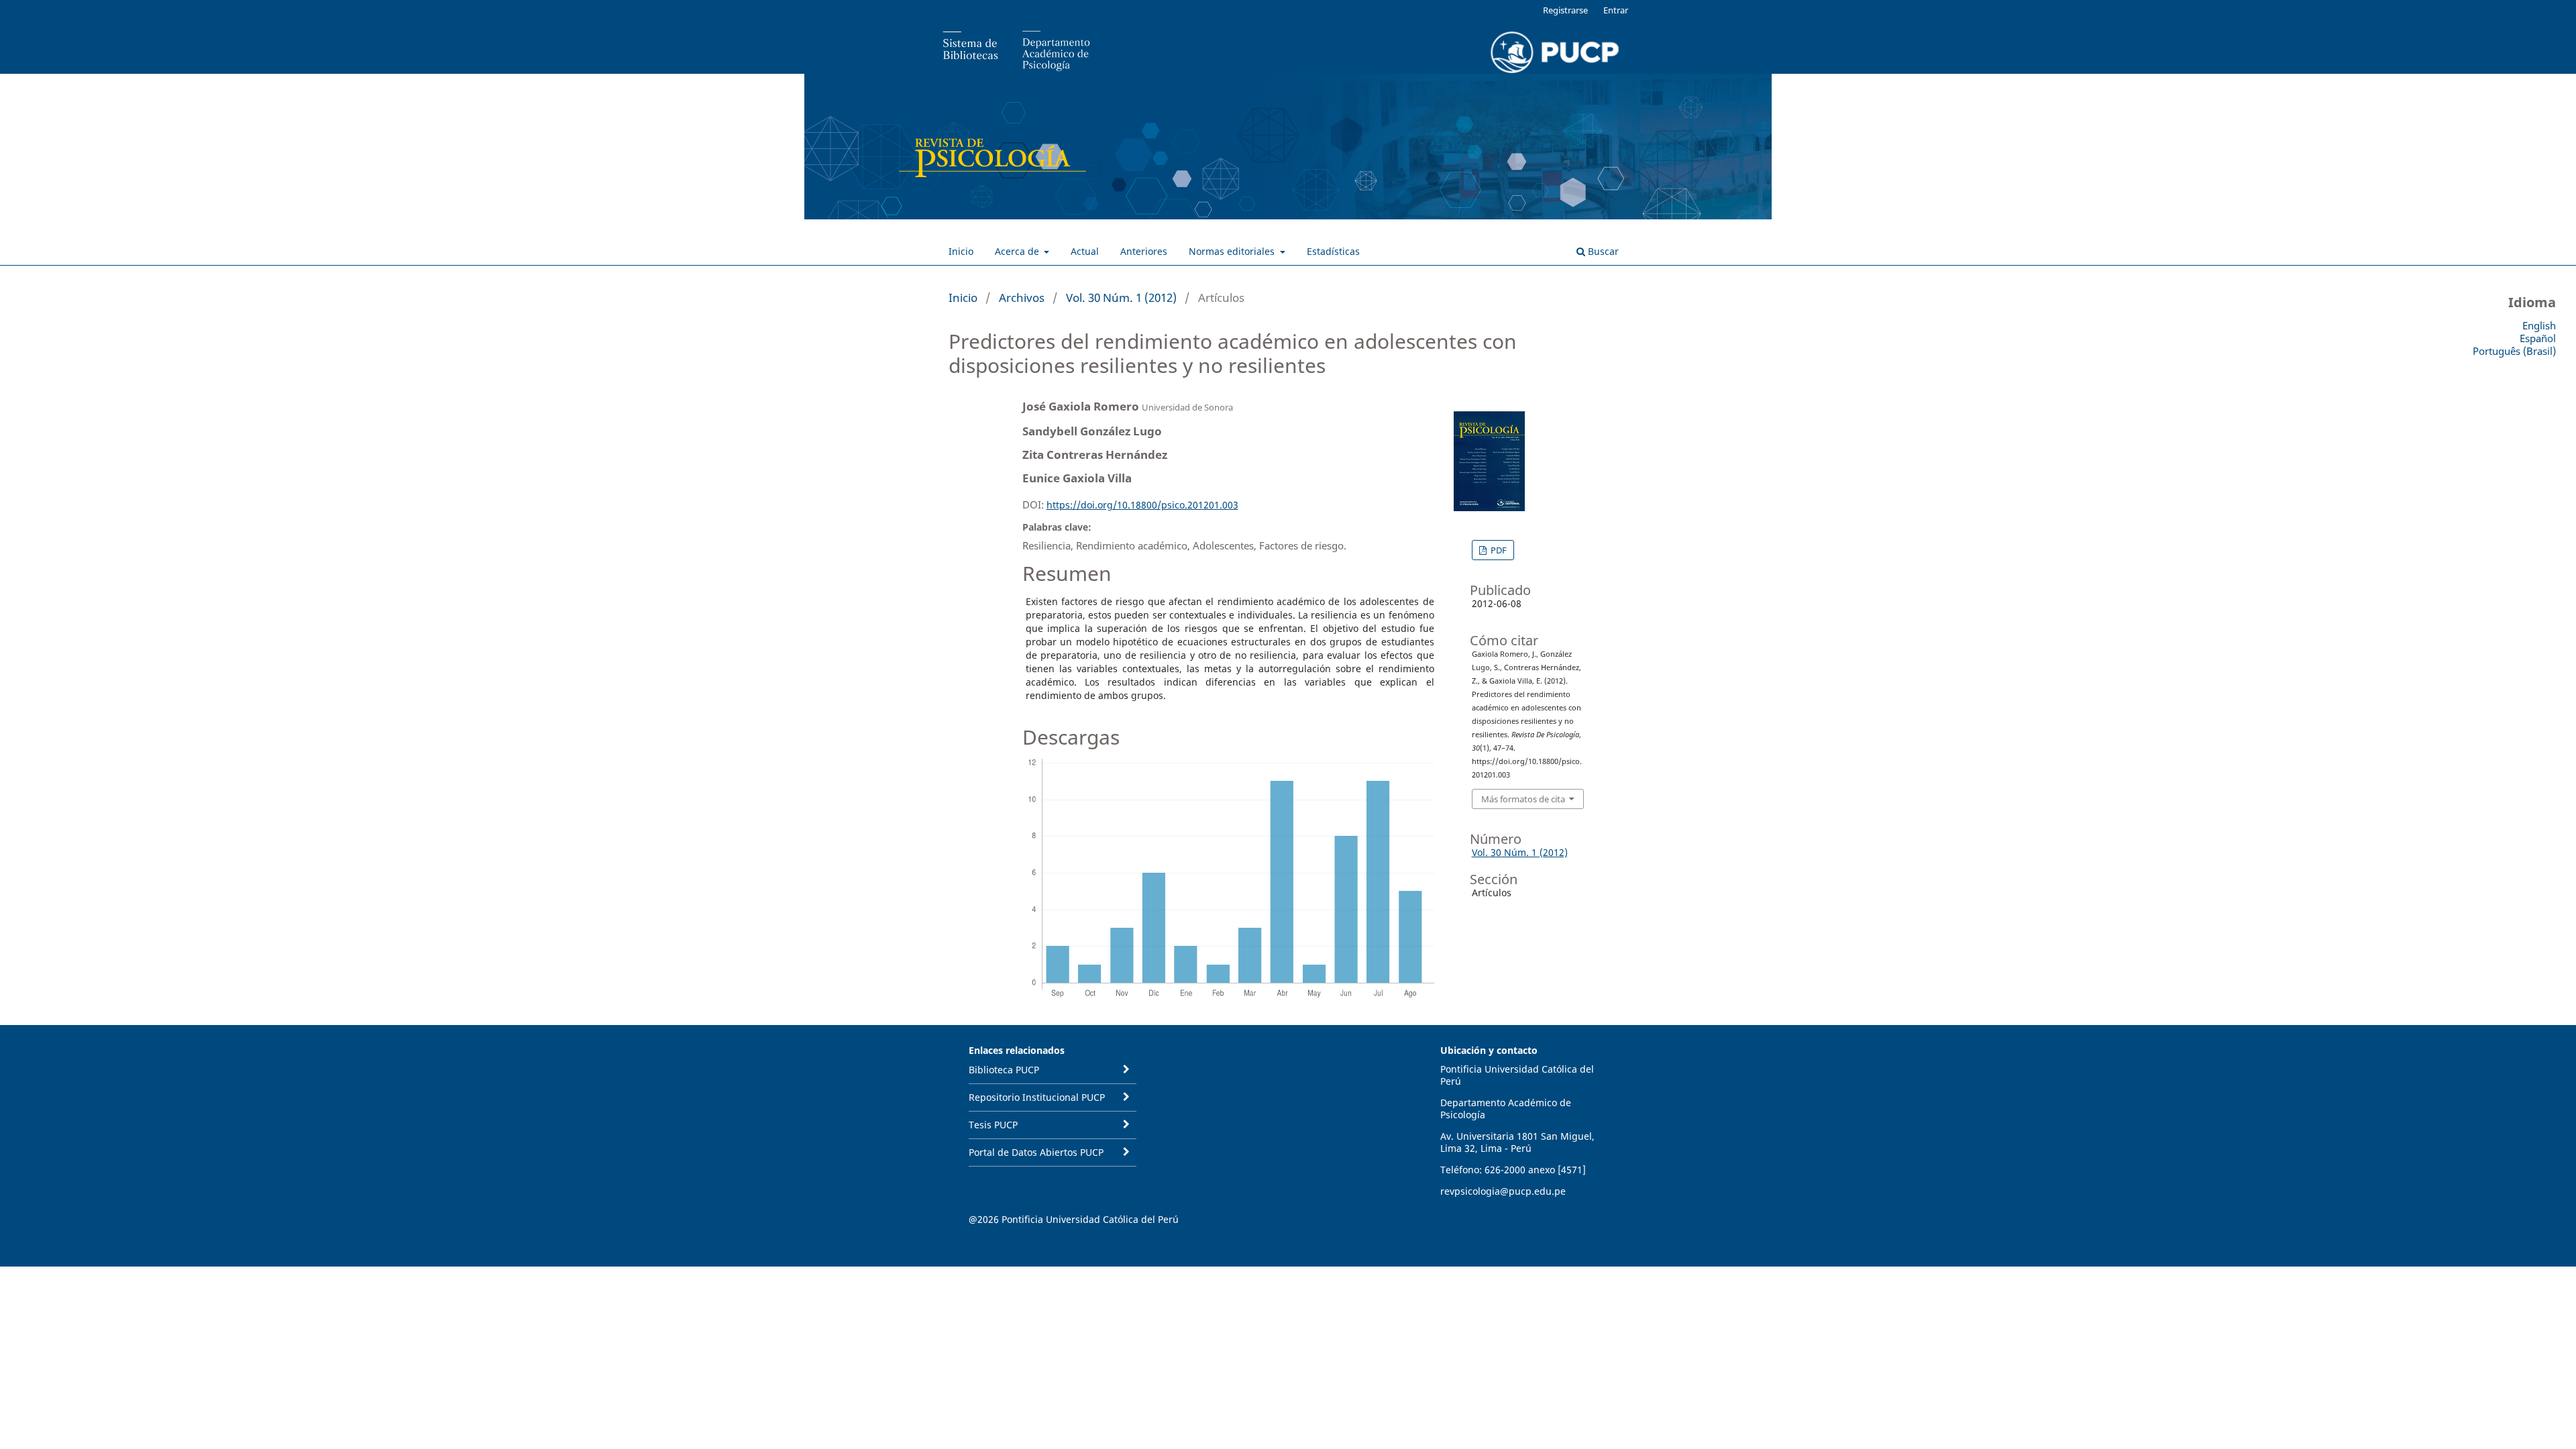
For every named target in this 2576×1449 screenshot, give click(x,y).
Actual (1085, 251)
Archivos (1022, 298)
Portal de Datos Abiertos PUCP (1036, 1152)
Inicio (961, 251)
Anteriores (1144, 251)
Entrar (1616, 10)
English (2539, 325)
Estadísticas (1333, 251)
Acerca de (1018, 251)
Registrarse (1565, 10)
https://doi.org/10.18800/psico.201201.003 (1142, 505)
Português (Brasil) (2514, 351)
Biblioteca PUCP (1004, 1070)
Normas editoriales (1233, 251)
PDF (1498, 550)
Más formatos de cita (1523, 799)
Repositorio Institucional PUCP (1037, 1097)
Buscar (1602, 251)
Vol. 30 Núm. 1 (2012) (1121, 298)
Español (2538, 338)
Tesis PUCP (993, 1125)
